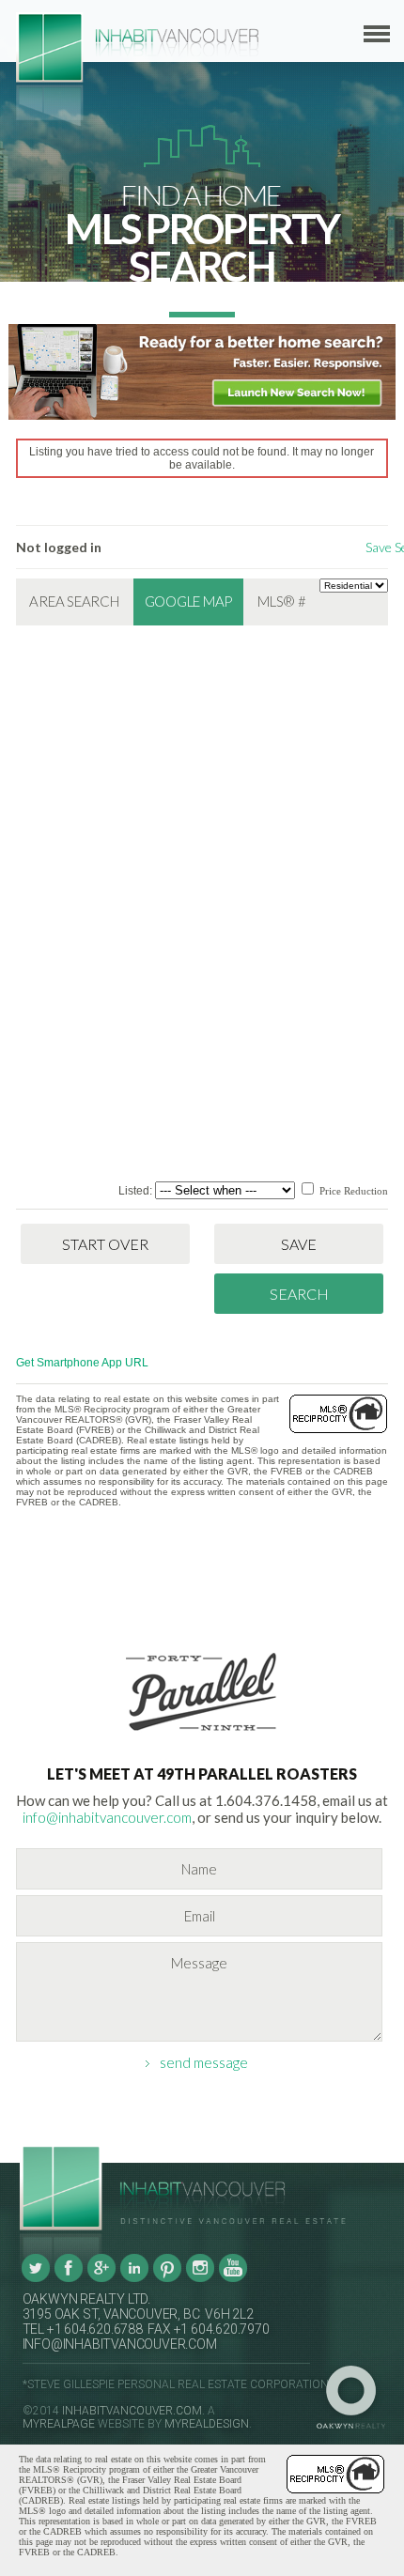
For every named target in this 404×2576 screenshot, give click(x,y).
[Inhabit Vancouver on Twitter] (36, 2278)
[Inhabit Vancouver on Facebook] (69, 2278)
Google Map (189, 601)
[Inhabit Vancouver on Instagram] (200, 2278)
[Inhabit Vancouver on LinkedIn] (134, 2278)
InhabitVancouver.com (132, 2411)
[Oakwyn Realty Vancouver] (356, 2398)
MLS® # (282, 601)
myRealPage (59, 2424)
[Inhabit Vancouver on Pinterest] (167, 2278)
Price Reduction (352, 1191)
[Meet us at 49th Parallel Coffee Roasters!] (202, 1735)
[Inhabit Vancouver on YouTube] (233, 2278)
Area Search (74, 601)
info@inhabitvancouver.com (107, 1817)
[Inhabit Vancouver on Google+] (101, 2278)
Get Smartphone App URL (82, 1363)
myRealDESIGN (207, 2424)
